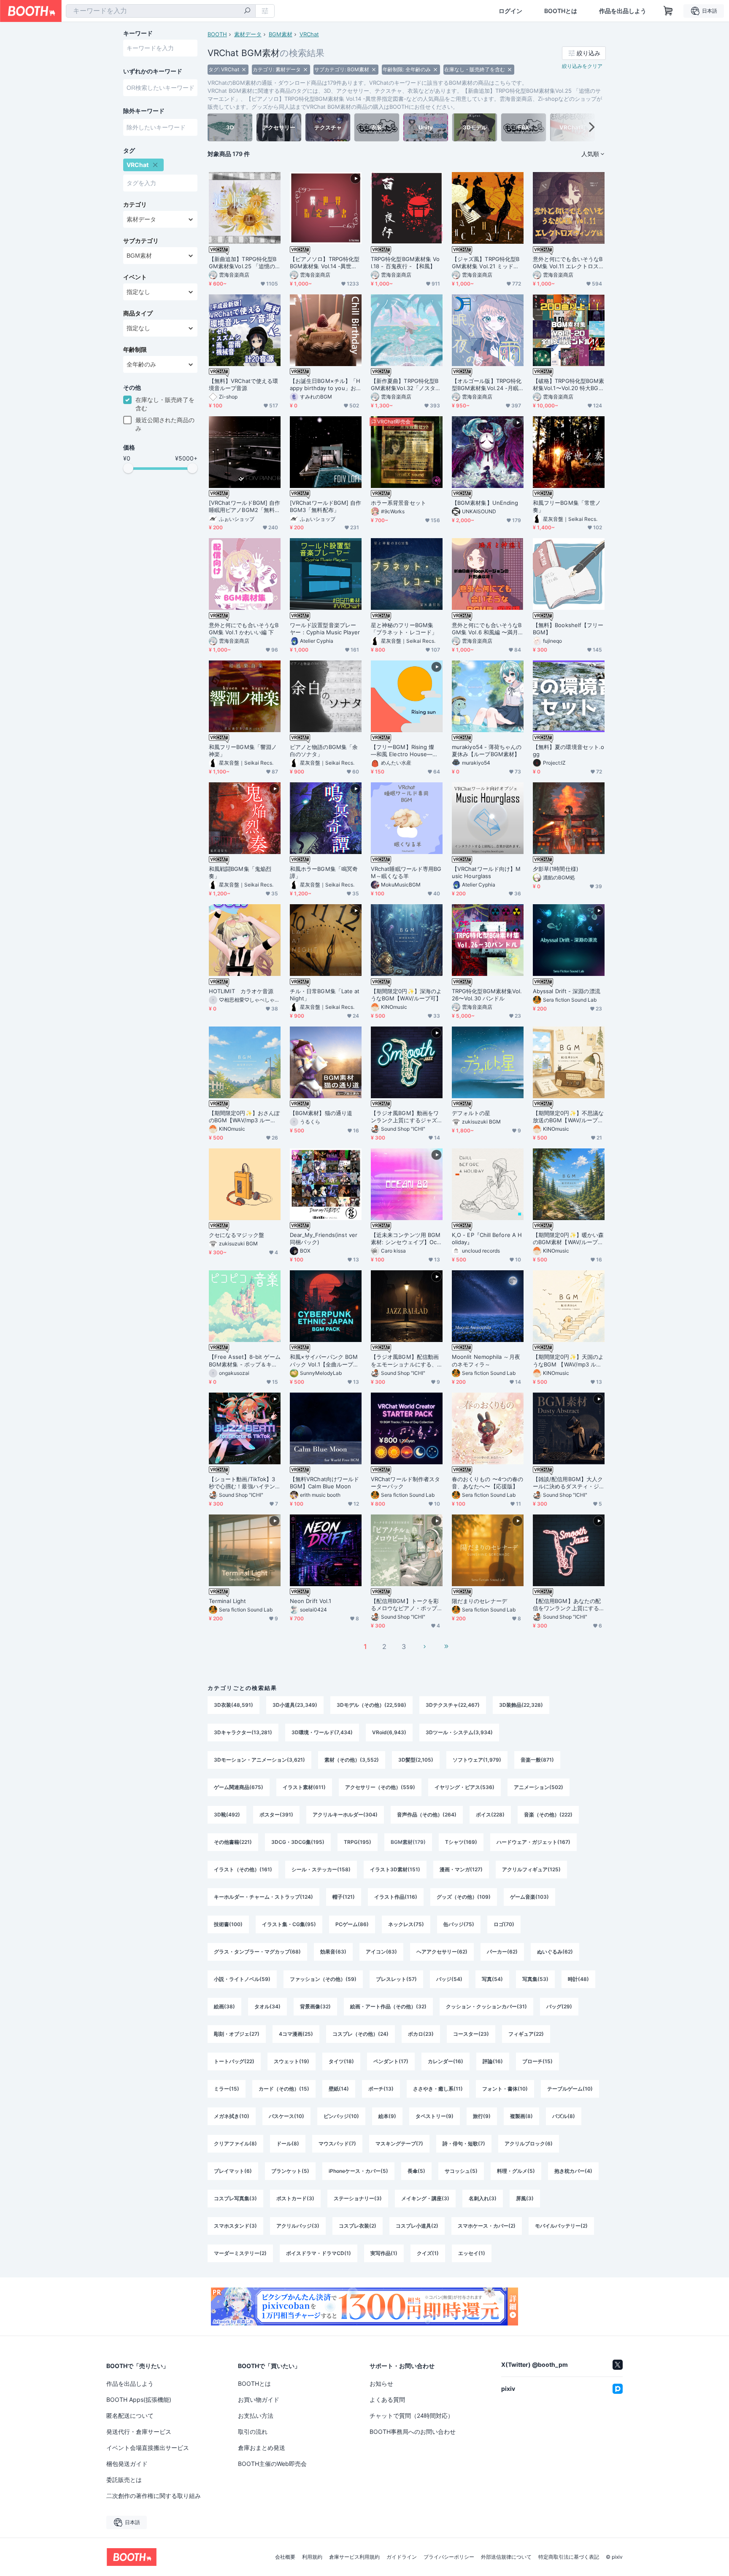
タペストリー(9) (435, 2116)
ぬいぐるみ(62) (555, 1952)
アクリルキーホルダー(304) (345, 1815)
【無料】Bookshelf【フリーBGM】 (568, 629)
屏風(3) (525, 2198)
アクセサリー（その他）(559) (380, 1787)
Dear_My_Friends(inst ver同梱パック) (324, 1238)
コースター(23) (471, 2034)
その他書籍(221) (233, 1842)
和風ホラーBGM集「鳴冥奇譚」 (324, 872)
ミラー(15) (227, 2089)
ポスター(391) (276, 1815)
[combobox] (161, 11)
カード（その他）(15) (284, 2089)
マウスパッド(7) (337, 2144)
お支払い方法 (256, 2416)
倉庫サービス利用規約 (354, 2557)
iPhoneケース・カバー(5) (358, 2171)
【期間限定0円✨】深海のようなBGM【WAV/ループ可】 (406, 995)
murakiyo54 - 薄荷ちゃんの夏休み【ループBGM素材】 (487, 750)
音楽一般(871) (537, 1760)
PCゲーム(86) (352, 1924)
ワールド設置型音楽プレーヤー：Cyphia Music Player (325, 629)
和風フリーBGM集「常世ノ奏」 (567, 506)
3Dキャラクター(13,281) (243, 1732)
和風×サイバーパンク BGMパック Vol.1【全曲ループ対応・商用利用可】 (324, 1361)
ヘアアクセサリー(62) (442, 1952)
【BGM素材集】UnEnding (485, 503)
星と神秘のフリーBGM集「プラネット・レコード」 (404, 629)
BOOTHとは (561, 11)
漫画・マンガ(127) (461, 1869)
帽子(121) (344, 1897)
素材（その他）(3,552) (352, 1760)
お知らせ (381, 2383)
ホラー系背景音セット (398, 503)
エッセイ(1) (472, 2253)
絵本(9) (387, 2116)
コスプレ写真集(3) (235, 2198)
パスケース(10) (286, 2116)
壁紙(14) (339, 2089)
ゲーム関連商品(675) (239, 1787)
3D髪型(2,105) (416, 1760)
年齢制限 (135, 350)
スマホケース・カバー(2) (487, 2226)
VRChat (309, 34)
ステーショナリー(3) (358, 2198)
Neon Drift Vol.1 (310, 1601)
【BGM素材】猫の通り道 (321, 1113)
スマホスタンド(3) (235, 2226)
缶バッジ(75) (459, 1924)
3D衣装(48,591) (234, 1705)
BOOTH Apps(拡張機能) (139, 2400)
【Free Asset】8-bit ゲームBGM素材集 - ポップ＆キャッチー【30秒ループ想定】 (245, 1361)
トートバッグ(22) (234, 2061)
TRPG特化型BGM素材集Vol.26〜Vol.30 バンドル (487, 995)
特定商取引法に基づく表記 (569, 2557)
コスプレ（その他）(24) (360, 2034)
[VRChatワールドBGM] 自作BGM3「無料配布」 (325, 506)
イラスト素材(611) (304, 1787)
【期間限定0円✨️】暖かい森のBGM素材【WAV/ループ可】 (568, 1239)
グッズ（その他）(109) (464, 1897)
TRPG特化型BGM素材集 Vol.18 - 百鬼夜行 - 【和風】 (405, 263)
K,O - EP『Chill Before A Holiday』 (487, 1238)
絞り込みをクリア (582, 66)
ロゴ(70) (504, 1924)
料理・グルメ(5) (516, 2171)
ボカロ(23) (421, 2034)
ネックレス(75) (406, 1924)
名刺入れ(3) (483, 2198)
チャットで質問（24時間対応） (412, 2416)
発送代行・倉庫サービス (139, 2432)
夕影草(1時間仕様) (556, 869)
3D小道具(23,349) (295, 1705)
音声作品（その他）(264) (427, 1815)
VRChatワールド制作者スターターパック (405, 1483)
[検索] (247, 11)
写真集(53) (535, 1979)
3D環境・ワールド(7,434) (322, 1732)
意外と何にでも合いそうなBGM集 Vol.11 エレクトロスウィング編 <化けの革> (568, 263)
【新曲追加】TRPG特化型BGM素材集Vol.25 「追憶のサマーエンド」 (243, 263)
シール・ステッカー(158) (321, 1869)
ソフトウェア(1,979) (477, 1760)
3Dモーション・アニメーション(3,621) (259, 1760)
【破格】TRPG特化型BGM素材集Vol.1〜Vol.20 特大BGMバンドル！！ (568, 385)
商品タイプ (138, 313)
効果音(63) (333, 1952)
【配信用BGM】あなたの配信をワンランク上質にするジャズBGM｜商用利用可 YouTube (567, 1605)
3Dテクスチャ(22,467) (453, 1705)
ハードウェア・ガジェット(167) (533, 1842)
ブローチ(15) (537, 2061)
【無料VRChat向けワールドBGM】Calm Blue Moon (324, 1483)
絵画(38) (224, 2006)
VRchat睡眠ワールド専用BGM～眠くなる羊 (406, 872)
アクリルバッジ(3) (298, 2226)
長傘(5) (416, 2171)
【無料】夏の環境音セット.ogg (568, 750)
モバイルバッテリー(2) (561, 2226)
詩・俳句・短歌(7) (464, 2144)
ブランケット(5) (290, 2171)
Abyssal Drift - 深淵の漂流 (567, 991)
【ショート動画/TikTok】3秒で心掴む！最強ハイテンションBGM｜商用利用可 (242, 1483)
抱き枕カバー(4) (573, 2171)
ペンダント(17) (391, 2061)
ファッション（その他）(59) (323, 1979)
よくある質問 (387, 2400)
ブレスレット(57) (396, 1979)
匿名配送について (130, 2416)
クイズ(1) (428, 2253)
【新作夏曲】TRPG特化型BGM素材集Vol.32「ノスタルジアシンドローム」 (406, 385)
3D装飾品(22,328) (521, 1705)
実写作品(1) (384, 2253)
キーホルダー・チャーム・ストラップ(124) (263, 1897)
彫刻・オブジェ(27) (237, 2034)
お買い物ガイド (259, 2400)
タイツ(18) (341, 2061)
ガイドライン (402, 2557)
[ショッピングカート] (668, 11)
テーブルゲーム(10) (570, 2089)
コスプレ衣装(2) (358, 2226)
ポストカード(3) (295, 2198)
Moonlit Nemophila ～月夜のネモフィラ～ (486, 1360)
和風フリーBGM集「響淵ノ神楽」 (243, 750)
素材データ (248, 34)
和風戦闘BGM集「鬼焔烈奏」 (240, 872)
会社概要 (285, 2557)
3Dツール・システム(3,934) (459, 1732)
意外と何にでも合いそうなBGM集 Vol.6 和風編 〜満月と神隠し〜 (487, 629)
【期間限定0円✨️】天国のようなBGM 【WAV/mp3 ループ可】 (568, 1361)
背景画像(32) (315, 2006)
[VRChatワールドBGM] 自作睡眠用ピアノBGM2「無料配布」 (244, 507)
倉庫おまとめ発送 (262, 2448)
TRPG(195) (358, 1842)
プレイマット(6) (233, 2171)
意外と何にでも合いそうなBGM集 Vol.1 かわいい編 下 (244, 629)
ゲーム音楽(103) (529, 1897)
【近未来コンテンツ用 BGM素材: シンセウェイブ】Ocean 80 (406, 1239)
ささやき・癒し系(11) (438, 2089)
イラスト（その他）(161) (243, 1869)
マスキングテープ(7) (399, 2144)
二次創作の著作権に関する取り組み (154, 2496)
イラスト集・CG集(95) (289, 1924)
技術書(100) (228, 1924)
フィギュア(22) (526, 2034)
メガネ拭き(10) (232, 2116)
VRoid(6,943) (389, 1732)
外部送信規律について (506, 2557)
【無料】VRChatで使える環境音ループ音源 (243, 384)
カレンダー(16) (445, 2061)
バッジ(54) (449, 1979)
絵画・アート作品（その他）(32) (388, 2006)
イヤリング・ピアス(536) (464, 1787)
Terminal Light (227, 1601)
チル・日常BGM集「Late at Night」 (325, 995)
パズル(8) (564, 2116)
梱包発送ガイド (127, 2464)
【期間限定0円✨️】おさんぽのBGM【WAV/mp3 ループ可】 (244, 1117)
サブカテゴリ (141, 241)
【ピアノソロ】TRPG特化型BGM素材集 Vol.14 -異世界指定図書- (325, 263)
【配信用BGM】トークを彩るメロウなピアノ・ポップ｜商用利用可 (405, 1605)
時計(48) (578, 1979)
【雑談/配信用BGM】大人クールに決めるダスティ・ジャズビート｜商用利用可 (568, 1483)
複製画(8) (521, 2116)
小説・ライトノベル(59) (242, 1979)
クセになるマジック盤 (236, 1235)
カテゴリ (135, 205)
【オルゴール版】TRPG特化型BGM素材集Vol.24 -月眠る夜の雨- (487, 385)
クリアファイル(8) (235, 2144)
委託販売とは (124, 2480)
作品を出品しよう (623, 11)
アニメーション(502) (539, 1787)
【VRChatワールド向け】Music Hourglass (486, 872)
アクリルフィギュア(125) (531, 1869)
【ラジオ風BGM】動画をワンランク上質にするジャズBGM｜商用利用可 (406, 1117)
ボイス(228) (490, 1815)
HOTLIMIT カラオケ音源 (241, 991)
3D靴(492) (227, 1815)
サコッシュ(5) (461, 2171)
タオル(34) (267, 2006)
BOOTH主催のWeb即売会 (272, 2464)
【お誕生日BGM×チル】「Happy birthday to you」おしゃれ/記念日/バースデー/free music (326, 385)
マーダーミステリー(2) (240, 2253)
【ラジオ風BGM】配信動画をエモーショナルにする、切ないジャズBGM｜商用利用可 (405, 1361)
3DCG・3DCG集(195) (298, 1842)
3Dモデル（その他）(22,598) (371, 1705)
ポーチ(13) (381, 2089)
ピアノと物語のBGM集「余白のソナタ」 (324, 750)
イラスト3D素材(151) (395, 1869)
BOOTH (217, 34)
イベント (135, 277)
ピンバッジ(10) (341, 2116)
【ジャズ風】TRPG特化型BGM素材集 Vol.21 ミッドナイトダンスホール (486, 263)
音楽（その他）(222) (548, 1815)
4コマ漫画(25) (296, 2034)
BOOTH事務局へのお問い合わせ (413, 2432)
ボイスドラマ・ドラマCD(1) (319, 2253)
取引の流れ (253, 2432)
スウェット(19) (292, 2061)
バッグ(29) (559, 2006)
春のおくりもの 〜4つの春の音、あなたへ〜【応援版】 (487, 1483)
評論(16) (493, 2061)
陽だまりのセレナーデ (479, 1601)
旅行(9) (482, 2116)
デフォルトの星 (471, 1113)
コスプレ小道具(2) (417, 2226)
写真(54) (492, 1979)
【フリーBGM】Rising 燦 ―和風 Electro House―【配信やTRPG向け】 (405, 751)
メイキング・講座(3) (425, 2198)
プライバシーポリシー (449, 2557)
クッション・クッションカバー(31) (486, 2006)
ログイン (510, 11)
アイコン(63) (381, 1952)
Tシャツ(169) (461, 1842)
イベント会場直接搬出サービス (148, 2448)
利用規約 (312, 2557)
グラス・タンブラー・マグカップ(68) (257, 1952)
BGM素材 (281, 34)
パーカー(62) (502, 1952)
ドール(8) (288, 2144)
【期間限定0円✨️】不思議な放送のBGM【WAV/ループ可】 (568, 1117)
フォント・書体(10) (505, 2089)
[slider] (128, 468)
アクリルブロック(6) (529, 2144)
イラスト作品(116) (396, 1897)
